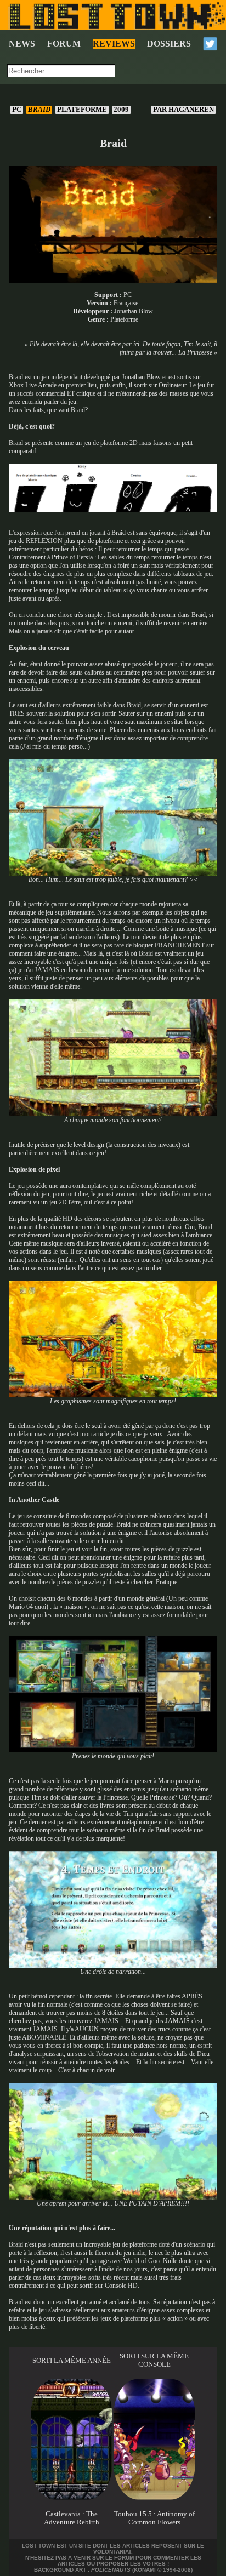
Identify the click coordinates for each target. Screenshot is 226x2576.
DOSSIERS (169, 44)
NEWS (22, 44)
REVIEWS (114, 44)
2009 (121, 110)
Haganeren (184, 110)
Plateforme (82, 110)
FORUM (64, 44)
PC (17, 110)
